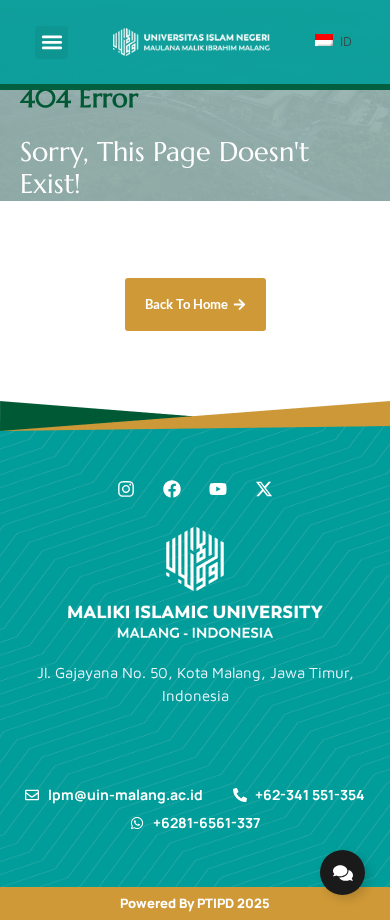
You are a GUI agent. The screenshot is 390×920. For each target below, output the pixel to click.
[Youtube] (218, 489)
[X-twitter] (264, 489)
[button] (51, 42)
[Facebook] (172, 489)
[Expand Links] (342, 872)
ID (344, 41)
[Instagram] (126, 489)
